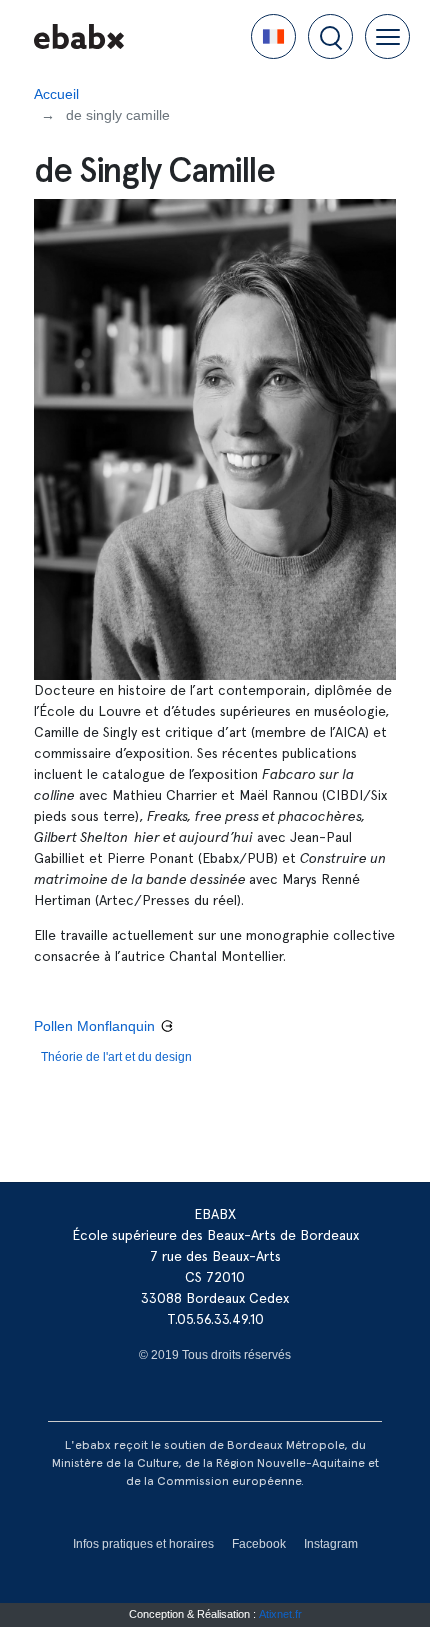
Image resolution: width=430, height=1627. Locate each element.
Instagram (331, 1544)
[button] (273, 36)
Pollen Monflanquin (94, 1026)
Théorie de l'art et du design (116, 1057)
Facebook (259, 1544)
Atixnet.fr (280, 1614)
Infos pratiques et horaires (143, 1544)
